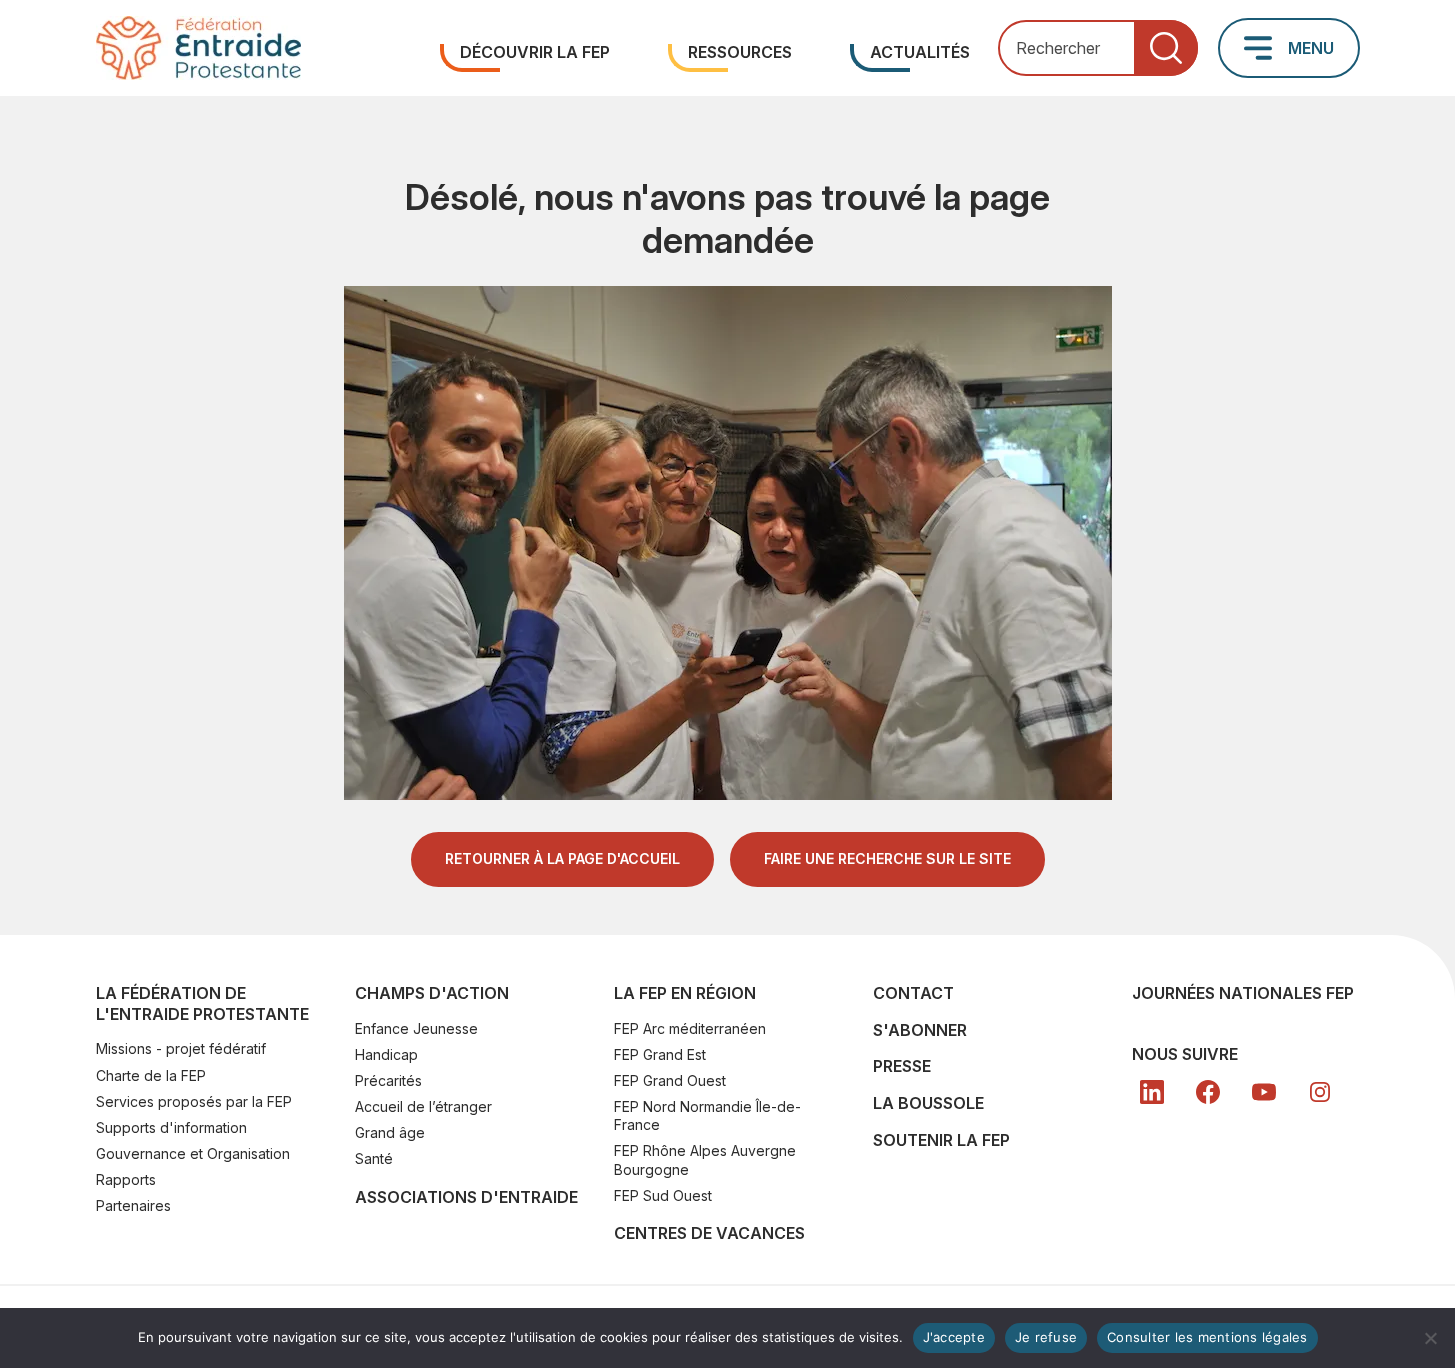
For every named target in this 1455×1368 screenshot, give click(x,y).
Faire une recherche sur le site (887, 858)
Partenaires (133, 1205)
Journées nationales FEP (1243, 993)
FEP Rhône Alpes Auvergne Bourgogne (705, 1159)
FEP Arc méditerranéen (690, 1028)
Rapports (126, 1179)
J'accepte (954, 1337)
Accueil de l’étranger (423, 1106)
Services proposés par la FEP (194, 1101)
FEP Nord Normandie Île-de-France (707, 1115)
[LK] (1152, 1092)
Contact (913, 993)
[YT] (1264, 1092)
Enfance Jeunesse (416, 1028)
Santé (374, 1158)
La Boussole (928, 1103)
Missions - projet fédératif (181, 1048)
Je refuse (1046, 1337)
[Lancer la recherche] (1166, 48)
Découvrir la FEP (535, 52)
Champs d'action (432, 993)
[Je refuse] (1430, 1338)
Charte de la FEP (151, 1075)
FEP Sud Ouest (663, 1195)
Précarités (388, 1080)
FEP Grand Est (660, 1054)
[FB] (1208, 1092)
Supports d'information (171, 1127)
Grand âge (390, 1132)
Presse (902, 1066)
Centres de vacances (709, 1233)
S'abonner (920, 1030)
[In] (1320, 1092)
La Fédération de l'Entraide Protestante (202, 1003)
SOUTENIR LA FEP (941, 1140)
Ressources (740, 52)
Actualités (920, 52)
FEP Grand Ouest (670, 1080)
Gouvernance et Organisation (193, 1153)
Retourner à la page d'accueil (562, 858)
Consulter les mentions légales (1207, 1337)
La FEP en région (685, 993)
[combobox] (1098, 48)
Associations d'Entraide (466, 1197)
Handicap (386, 1054)
